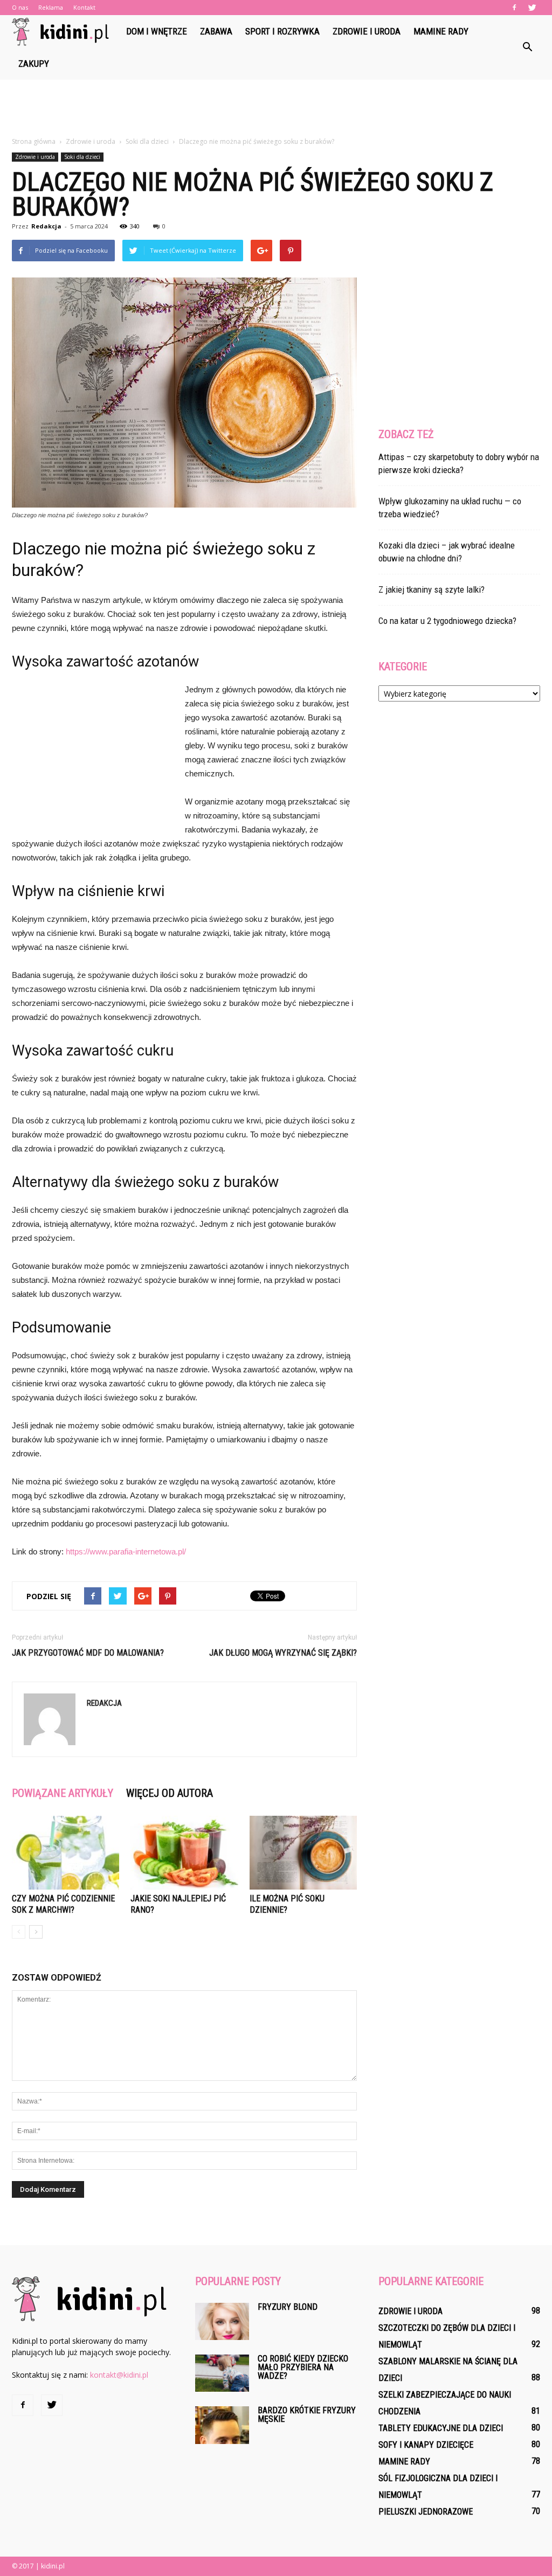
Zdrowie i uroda (367, 31)
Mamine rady (441, 31)
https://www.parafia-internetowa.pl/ (126, 1551)
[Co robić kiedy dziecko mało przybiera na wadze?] (222, 2373)
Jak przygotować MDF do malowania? (88, 1653)
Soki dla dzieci (82, 157)
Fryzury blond (288, 2307)
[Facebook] (514, 8)
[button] (527, 47)
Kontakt (84, 7)
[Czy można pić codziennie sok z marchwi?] (65, 1853)
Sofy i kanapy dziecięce (426, 2445)
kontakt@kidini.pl (119, 2375)
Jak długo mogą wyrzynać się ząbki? (283, 1653)
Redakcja (46, 226)
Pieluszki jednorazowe (426, 2512)
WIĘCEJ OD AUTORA (170, 1793)
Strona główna (34, 141)
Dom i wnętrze (157, 31)
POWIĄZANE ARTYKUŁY (63, 1793)
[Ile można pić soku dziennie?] (303, 1853)
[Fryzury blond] (222, 2321)
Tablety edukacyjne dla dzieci (441, 2428)
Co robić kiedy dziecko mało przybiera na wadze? (303, 2367)
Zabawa (216, 31)
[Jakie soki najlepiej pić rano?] (184, 1853)
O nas (20, 7)
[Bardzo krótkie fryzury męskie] (222, 2425)
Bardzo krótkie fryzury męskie (307, 2415)
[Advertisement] (276, 109)
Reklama (51, 7)
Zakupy (34, 64)
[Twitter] (532, 8)
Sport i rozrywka (282, 31)
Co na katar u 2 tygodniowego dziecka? (447, 621)
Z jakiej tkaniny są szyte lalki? (432, 589)
